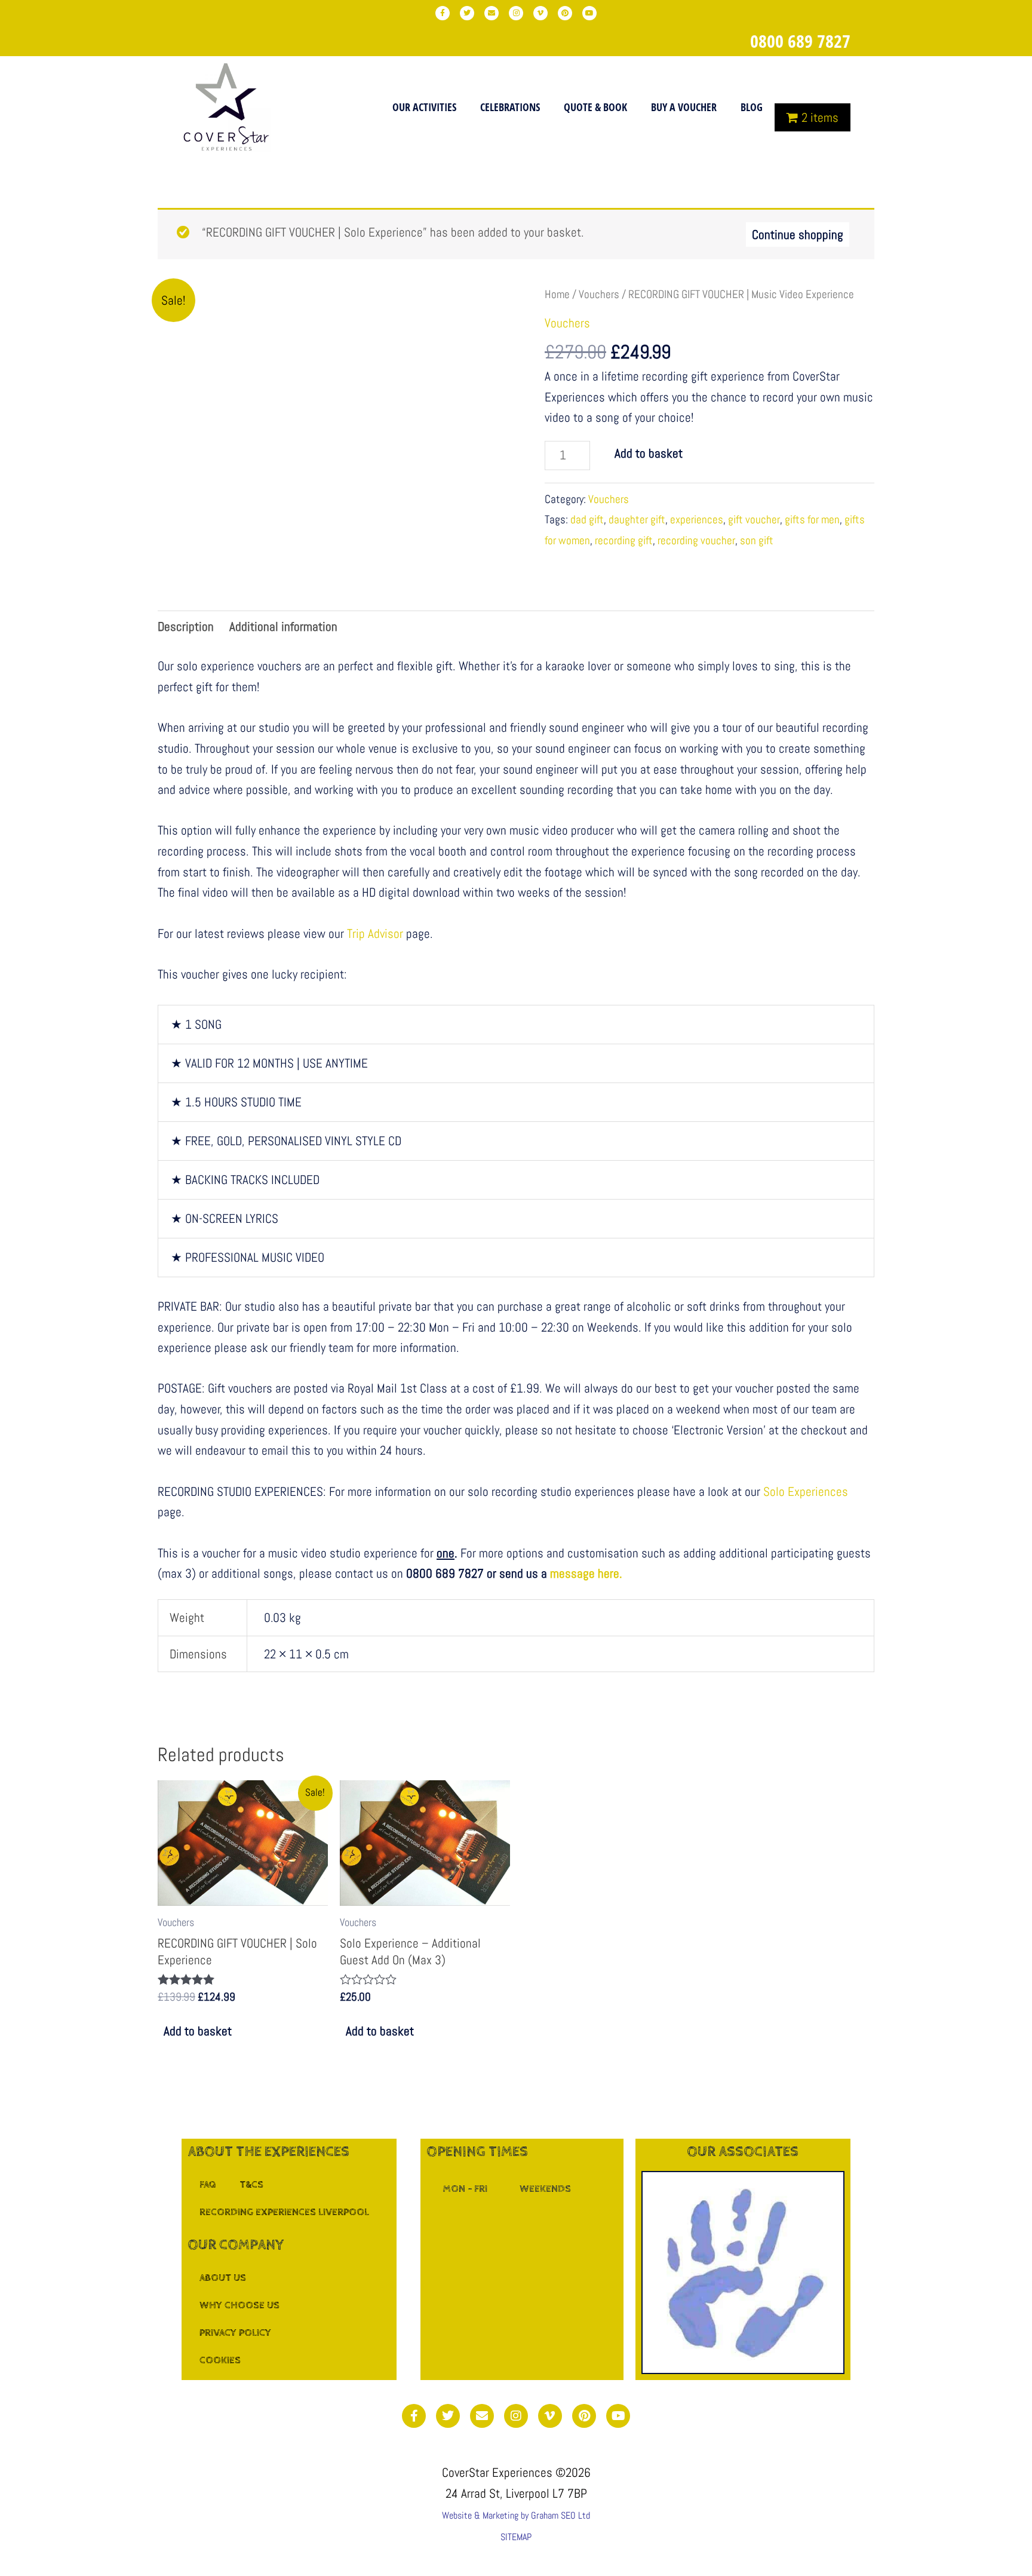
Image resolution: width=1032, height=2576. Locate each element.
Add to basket (649, 453)
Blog (752, 107)
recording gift (624, 540)
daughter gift (637, 519)
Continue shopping (798, 234)
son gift (757, 540)
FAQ (208, 2185)
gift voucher (754, 519)
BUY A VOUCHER (684, 107)
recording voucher (696, 540)
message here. (586, 1573)
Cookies (220, 2360)
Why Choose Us (239, 2305)
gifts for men (812, 519)
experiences (697, 519)
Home (557, 294)
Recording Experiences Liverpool (284, 2212)
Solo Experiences (806, 1491)
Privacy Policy (235, 2333)
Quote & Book (595, 107)
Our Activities (424, 107)
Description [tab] (186, 626)
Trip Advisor (375, 933)
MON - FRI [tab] (465, 2189)
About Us (223, 2278)
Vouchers (599, 294)
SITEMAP (516, 2537)
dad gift (587, 519)
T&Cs (251, 2185)
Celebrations (510, 107)
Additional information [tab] (283, 626)
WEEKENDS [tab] (545, 2189)
